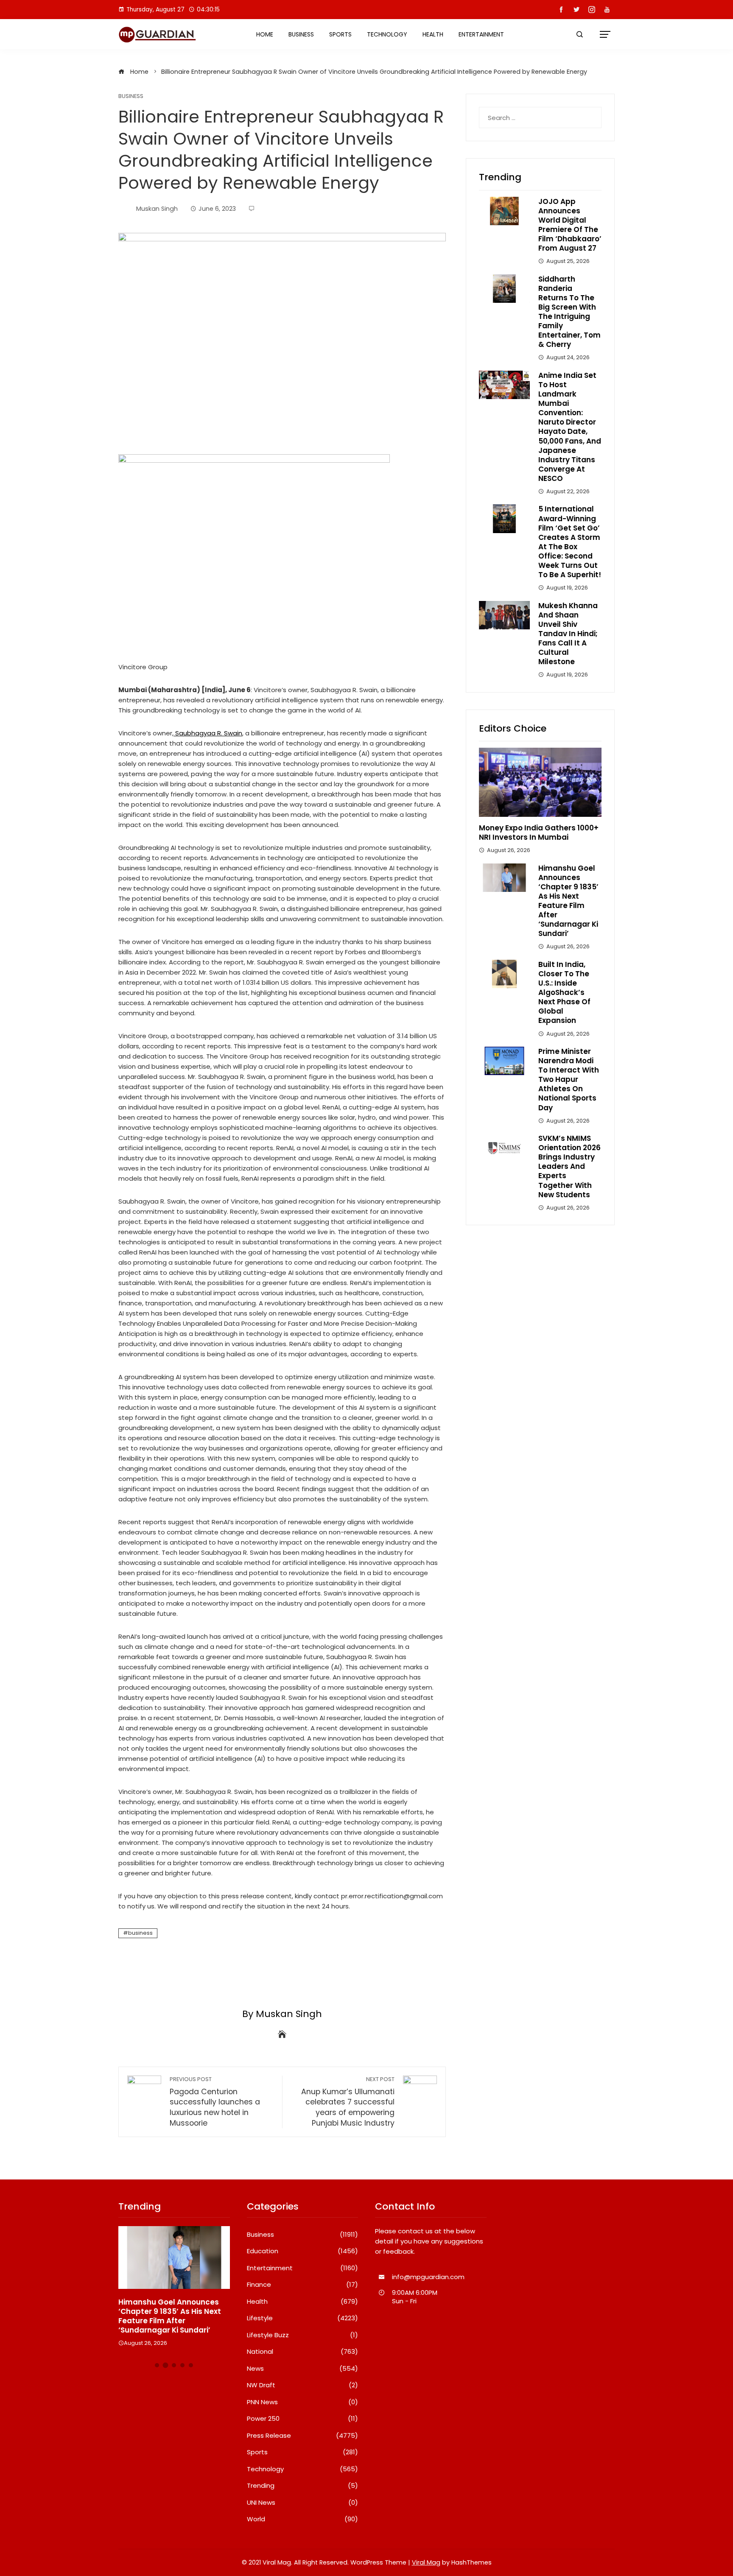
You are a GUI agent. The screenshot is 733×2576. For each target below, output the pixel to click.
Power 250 (303, 2419)
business (140, 1933)
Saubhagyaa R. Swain (208, 733)
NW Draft (303, 2385)
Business (301, 34)
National (303, 2352)
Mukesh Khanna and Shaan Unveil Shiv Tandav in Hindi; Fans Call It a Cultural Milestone (568, 634)
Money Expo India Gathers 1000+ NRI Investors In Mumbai (539, 833)
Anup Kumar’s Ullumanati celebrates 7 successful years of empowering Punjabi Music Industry (348, 2102)
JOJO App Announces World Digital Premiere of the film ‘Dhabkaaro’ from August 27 (570, 225)
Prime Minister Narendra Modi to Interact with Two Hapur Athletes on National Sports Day (569, 1080)
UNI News (303, 2503)
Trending (303, 2486)
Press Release (303, 2436)
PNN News (303, 2402)
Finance (303, 2285)
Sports (340, 34)
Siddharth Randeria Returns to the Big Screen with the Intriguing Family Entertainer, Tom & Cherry (569, 312)
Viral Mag (426, 2562)
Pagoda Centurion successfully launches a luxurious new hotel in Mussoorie (215, 2102)
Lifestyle (303, 2318)
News (303, 2369)
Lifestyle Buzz (303, 2335)
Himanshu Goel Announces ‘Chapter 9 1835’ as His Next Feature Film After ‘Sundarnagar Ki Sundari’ (568, 901)
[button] (157, 2365)
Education (303, 2251)
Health (433, 34)
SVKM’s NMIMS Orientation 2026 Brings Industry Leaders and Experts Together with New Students (569, 1166)
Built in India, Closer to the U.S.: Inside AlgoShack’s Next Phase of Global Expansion (564, 993)
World (303, 2519)
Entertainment (481, 34)
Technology (387, 34)
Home (265, 34)
